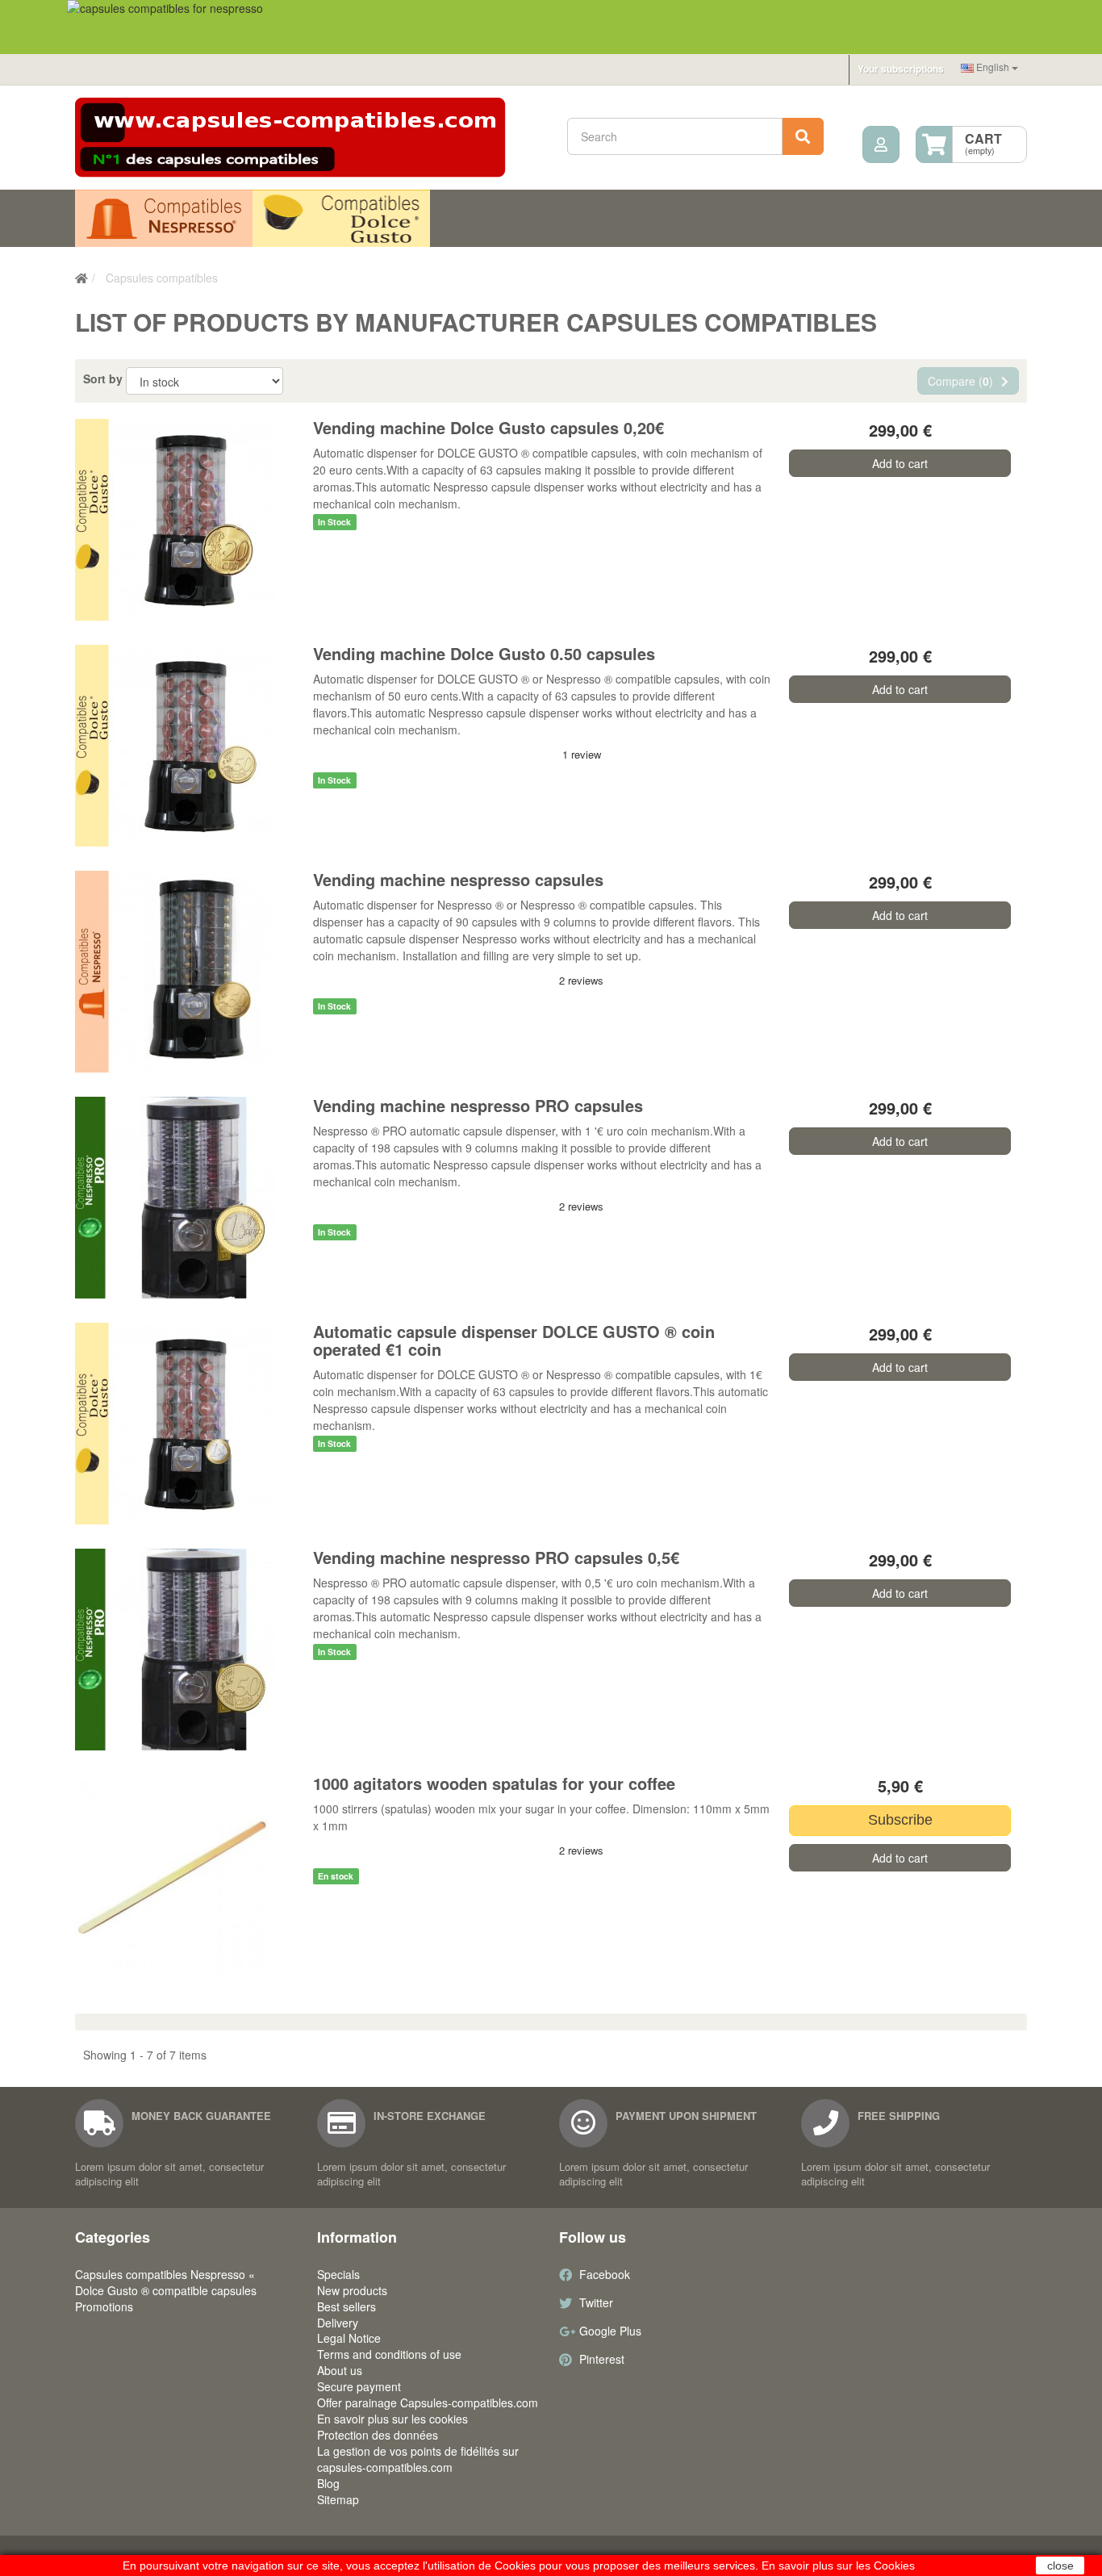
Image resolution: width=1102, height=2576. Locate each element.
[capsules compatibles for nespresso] (551, 27)
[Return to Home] (81, 278)
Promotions (104, 2306)
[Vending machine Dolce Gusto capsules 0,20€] (186, 520)
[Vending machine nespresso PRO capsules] (186, 1198)
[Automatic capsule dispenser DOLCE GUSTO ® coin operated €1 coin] (186, 1424)
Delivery (338, 2323)
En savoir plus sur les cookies (392, 2419)
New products (352, 2290)
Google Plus (610, 2331)
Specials (338, 2274)
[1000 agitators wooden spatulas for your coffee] (186, 1878)
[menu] (881, 144)
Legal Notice (349, 2338)
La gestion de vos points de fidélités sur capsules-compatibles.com (418, 2459)
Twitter (596, 2302)
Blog (328, 2483)
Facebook (605, 2274)
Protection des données (378, 2435)
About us (340, 2370)
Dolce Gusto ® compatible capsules (341, 219)
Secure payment (359, 2386)
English (993, 67)
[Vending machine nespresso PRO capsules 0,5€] (186, 1650)
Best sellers (346, 2306)
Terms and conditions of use (389, 2354)
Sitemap (338, 2499)
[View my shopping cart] (934, 144)
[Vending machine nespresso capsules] (186, 972)
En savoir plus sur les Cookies (838, 2566)
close (1060, 2566)
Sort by (103, 378)
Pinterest (602, 2359)
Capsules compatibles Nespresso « (164, 219)
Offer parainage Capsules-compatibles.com (428, 2402)
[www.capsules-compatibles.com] (309, 138)
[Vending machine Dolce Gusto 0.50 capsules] (186, 746)
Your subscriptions (901, 69)
